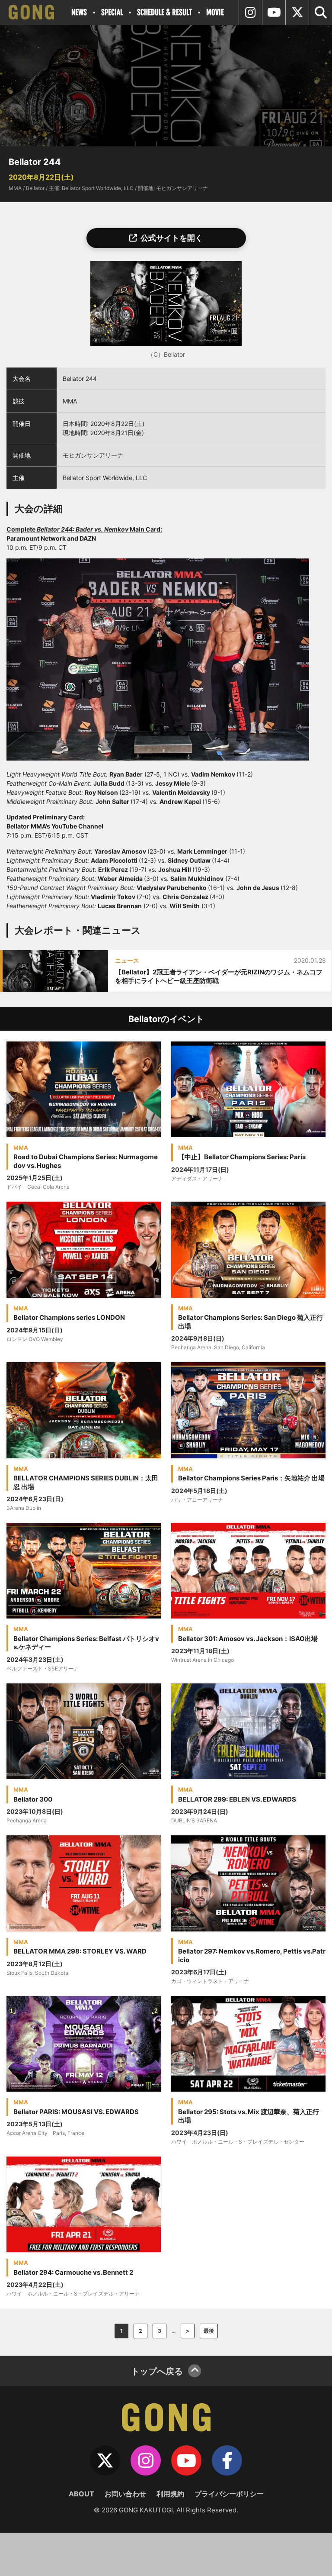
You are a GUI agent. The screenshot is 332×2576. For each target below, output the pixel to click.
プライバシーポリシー (229, 2494)
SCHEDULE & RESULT (164, 12)
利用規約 (170, 2494)
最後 (209, 2331)
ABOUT (81, 2494)
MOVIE (215, 12)
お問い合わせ (125, 2494)
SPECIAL (112, 12)
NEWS (79, 12)
